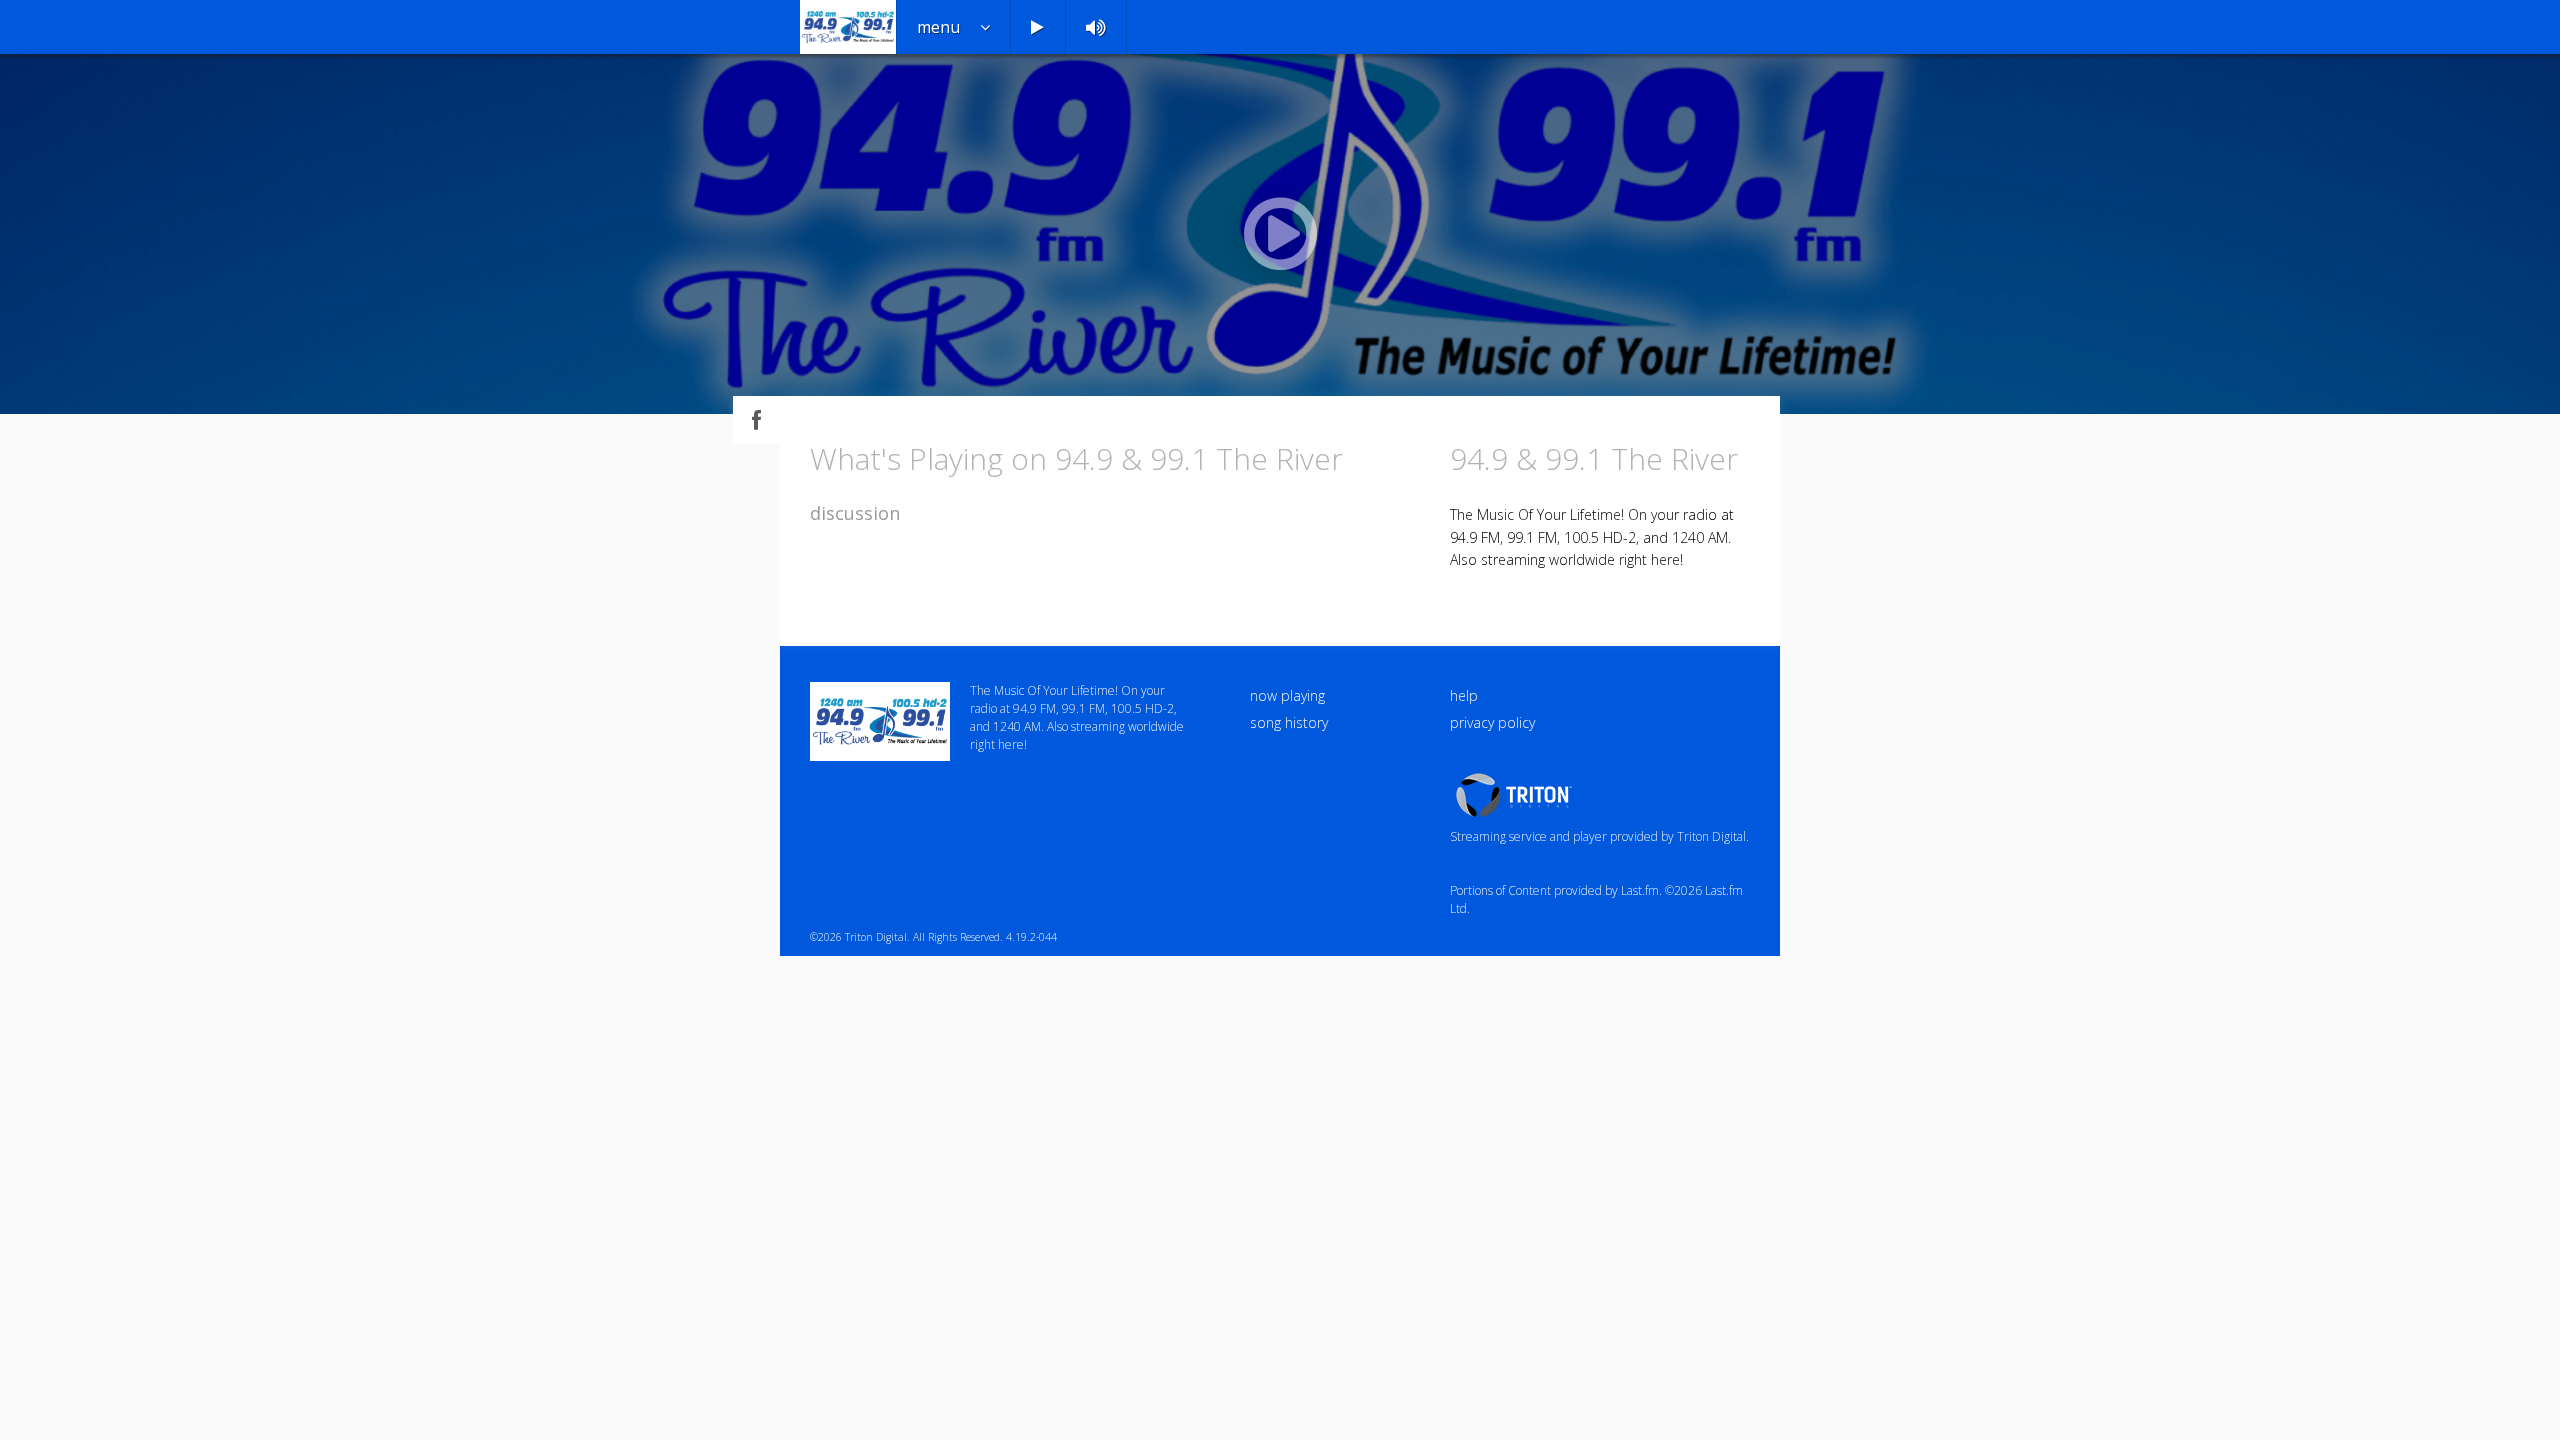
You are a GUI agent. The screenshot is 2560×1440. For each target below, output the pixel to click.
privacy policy (1492, 722)
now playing (1287, 695)
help (1464, 695)
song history (1289, 722)
